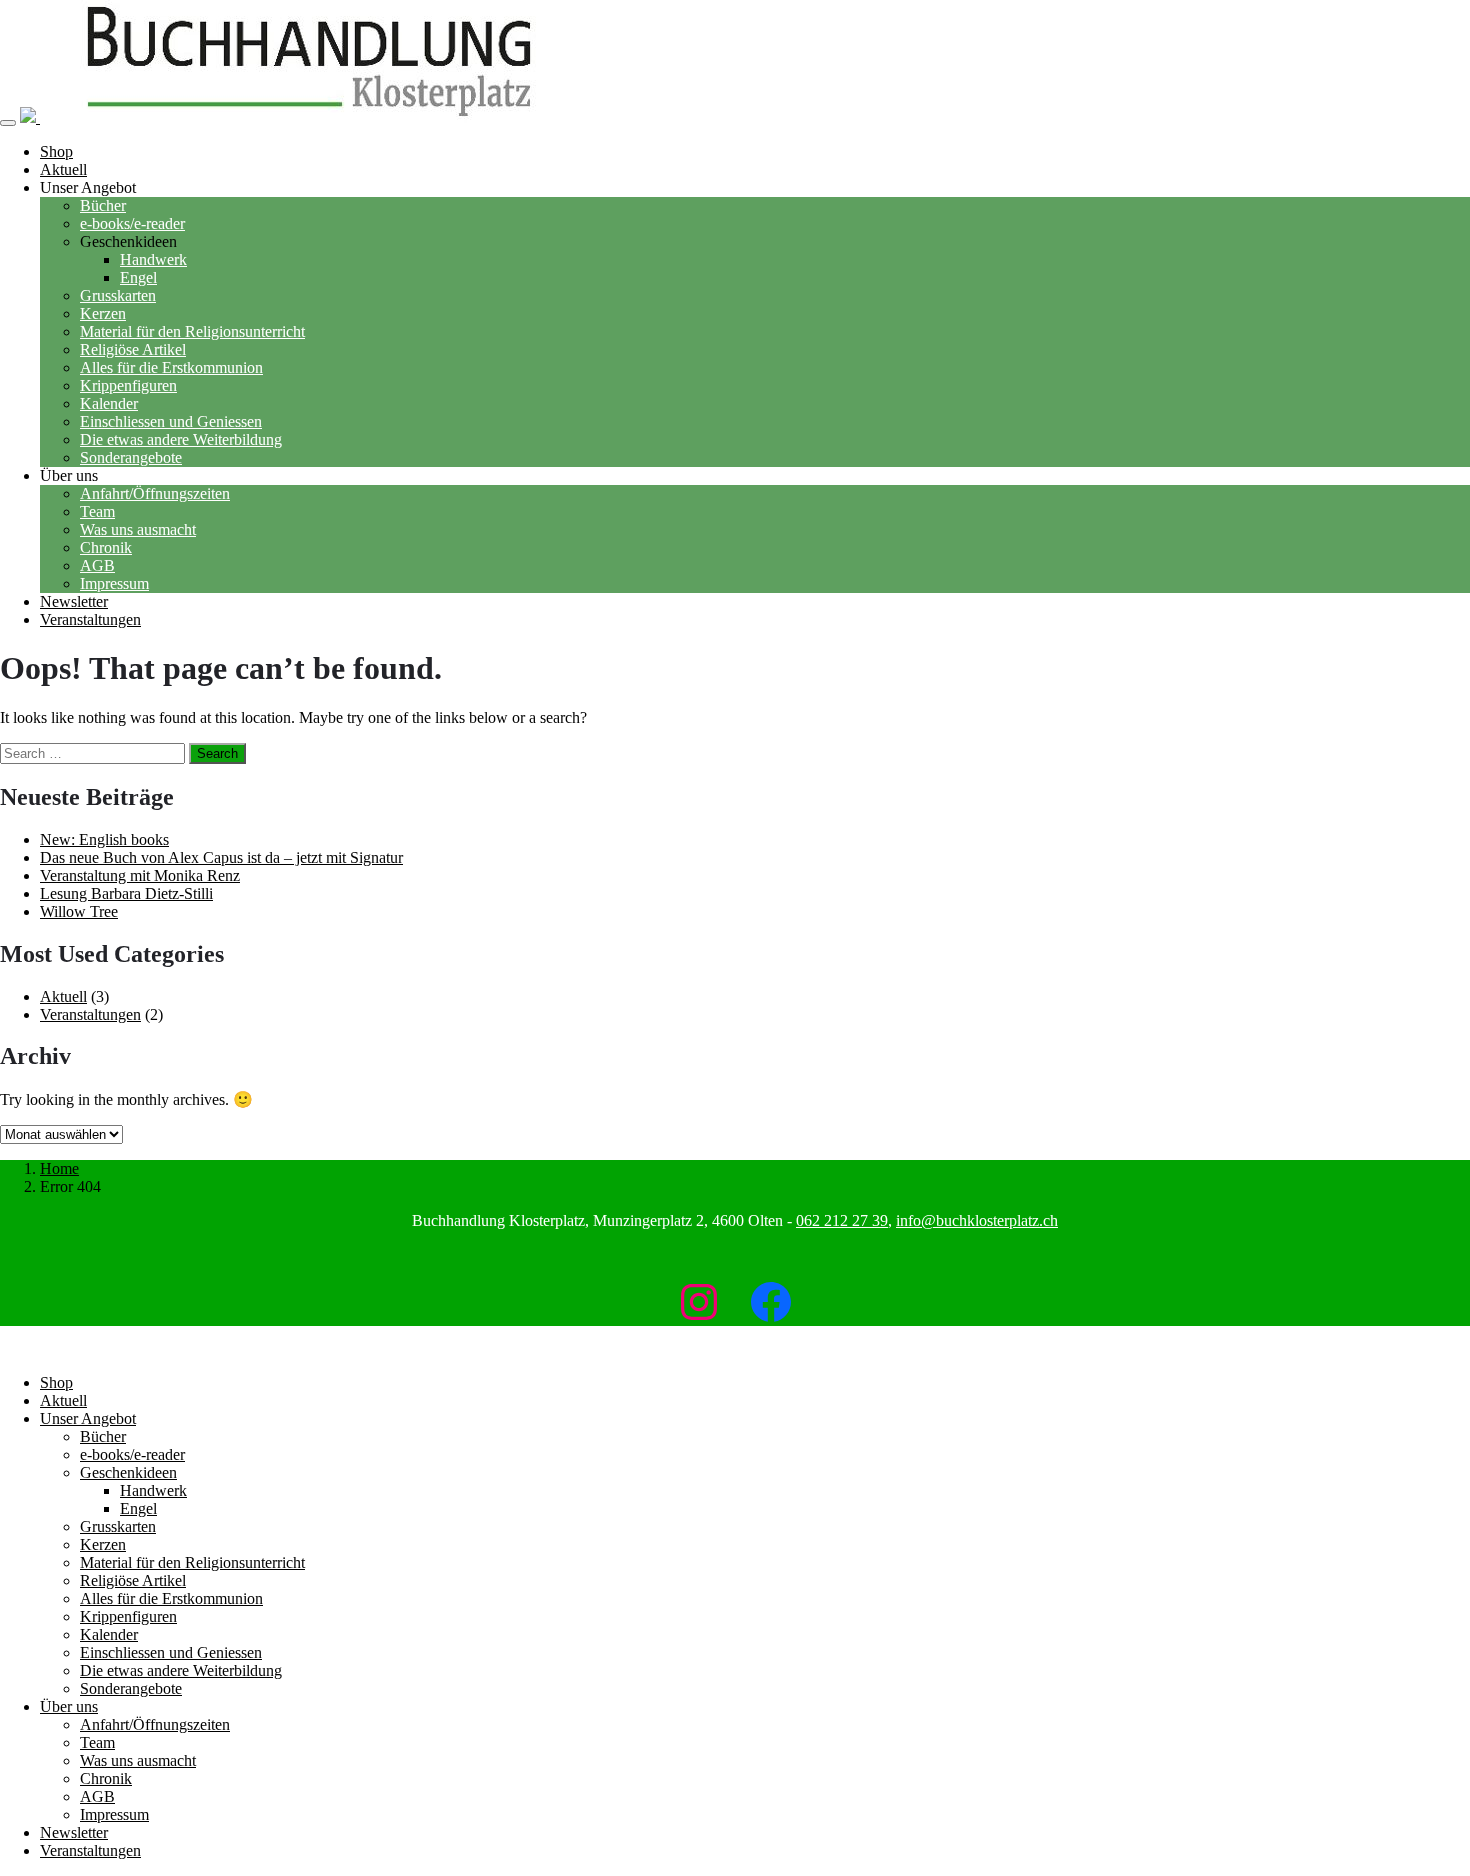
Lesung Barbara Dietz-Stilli (126, 893)
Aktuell (63, 996)
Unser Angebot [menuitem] (88, 1418)
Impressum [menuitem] (114, 1814)
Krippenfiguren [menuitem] (128, 1616)
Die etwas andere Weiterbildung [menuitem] (181, 1670)
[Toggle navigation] (8, 123)
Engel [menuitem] (138, 1508)
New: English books (104, 839)
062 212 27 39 (842, 1220)
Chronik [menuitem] (106, 1778)
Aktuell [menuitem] (63, 1400)
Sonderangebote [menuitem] (131, 1688)
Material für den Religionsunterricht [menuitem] (192, 1562)
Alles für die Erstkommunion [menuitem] (171, 1598)
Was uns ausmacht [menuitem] (138, 1760)
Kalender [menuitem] (109, 1634)
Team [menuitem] (97, 1742)
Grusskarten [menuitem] (118, 1526)
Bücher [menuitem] (103, 1436)
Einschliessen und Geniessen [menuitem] (171, 1652)
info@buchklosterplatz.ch (977, 1220)
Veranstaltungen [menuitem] (90, 1850)
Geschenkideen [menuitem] (128, 1472)
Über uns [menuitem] (69, 1706)
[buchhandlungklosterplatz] (302, 117)
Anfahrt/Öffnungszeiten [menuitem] (155, 1724)
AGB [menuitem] (97, 1796)
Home (59, 1168)
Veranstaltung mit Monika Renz (140, 875)
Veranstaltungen (90, 1014)
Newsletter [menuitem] (74, 1832)
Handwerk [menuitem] (153, 1490)
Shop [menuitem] (56, 1382)
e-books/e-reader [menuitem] (132, 1454)
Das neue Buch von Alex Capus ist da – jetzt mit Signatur (221, 857)
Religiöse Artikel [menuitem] (133, 1580)
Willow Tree (79, 911)
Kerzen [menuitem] (103, 1544)
